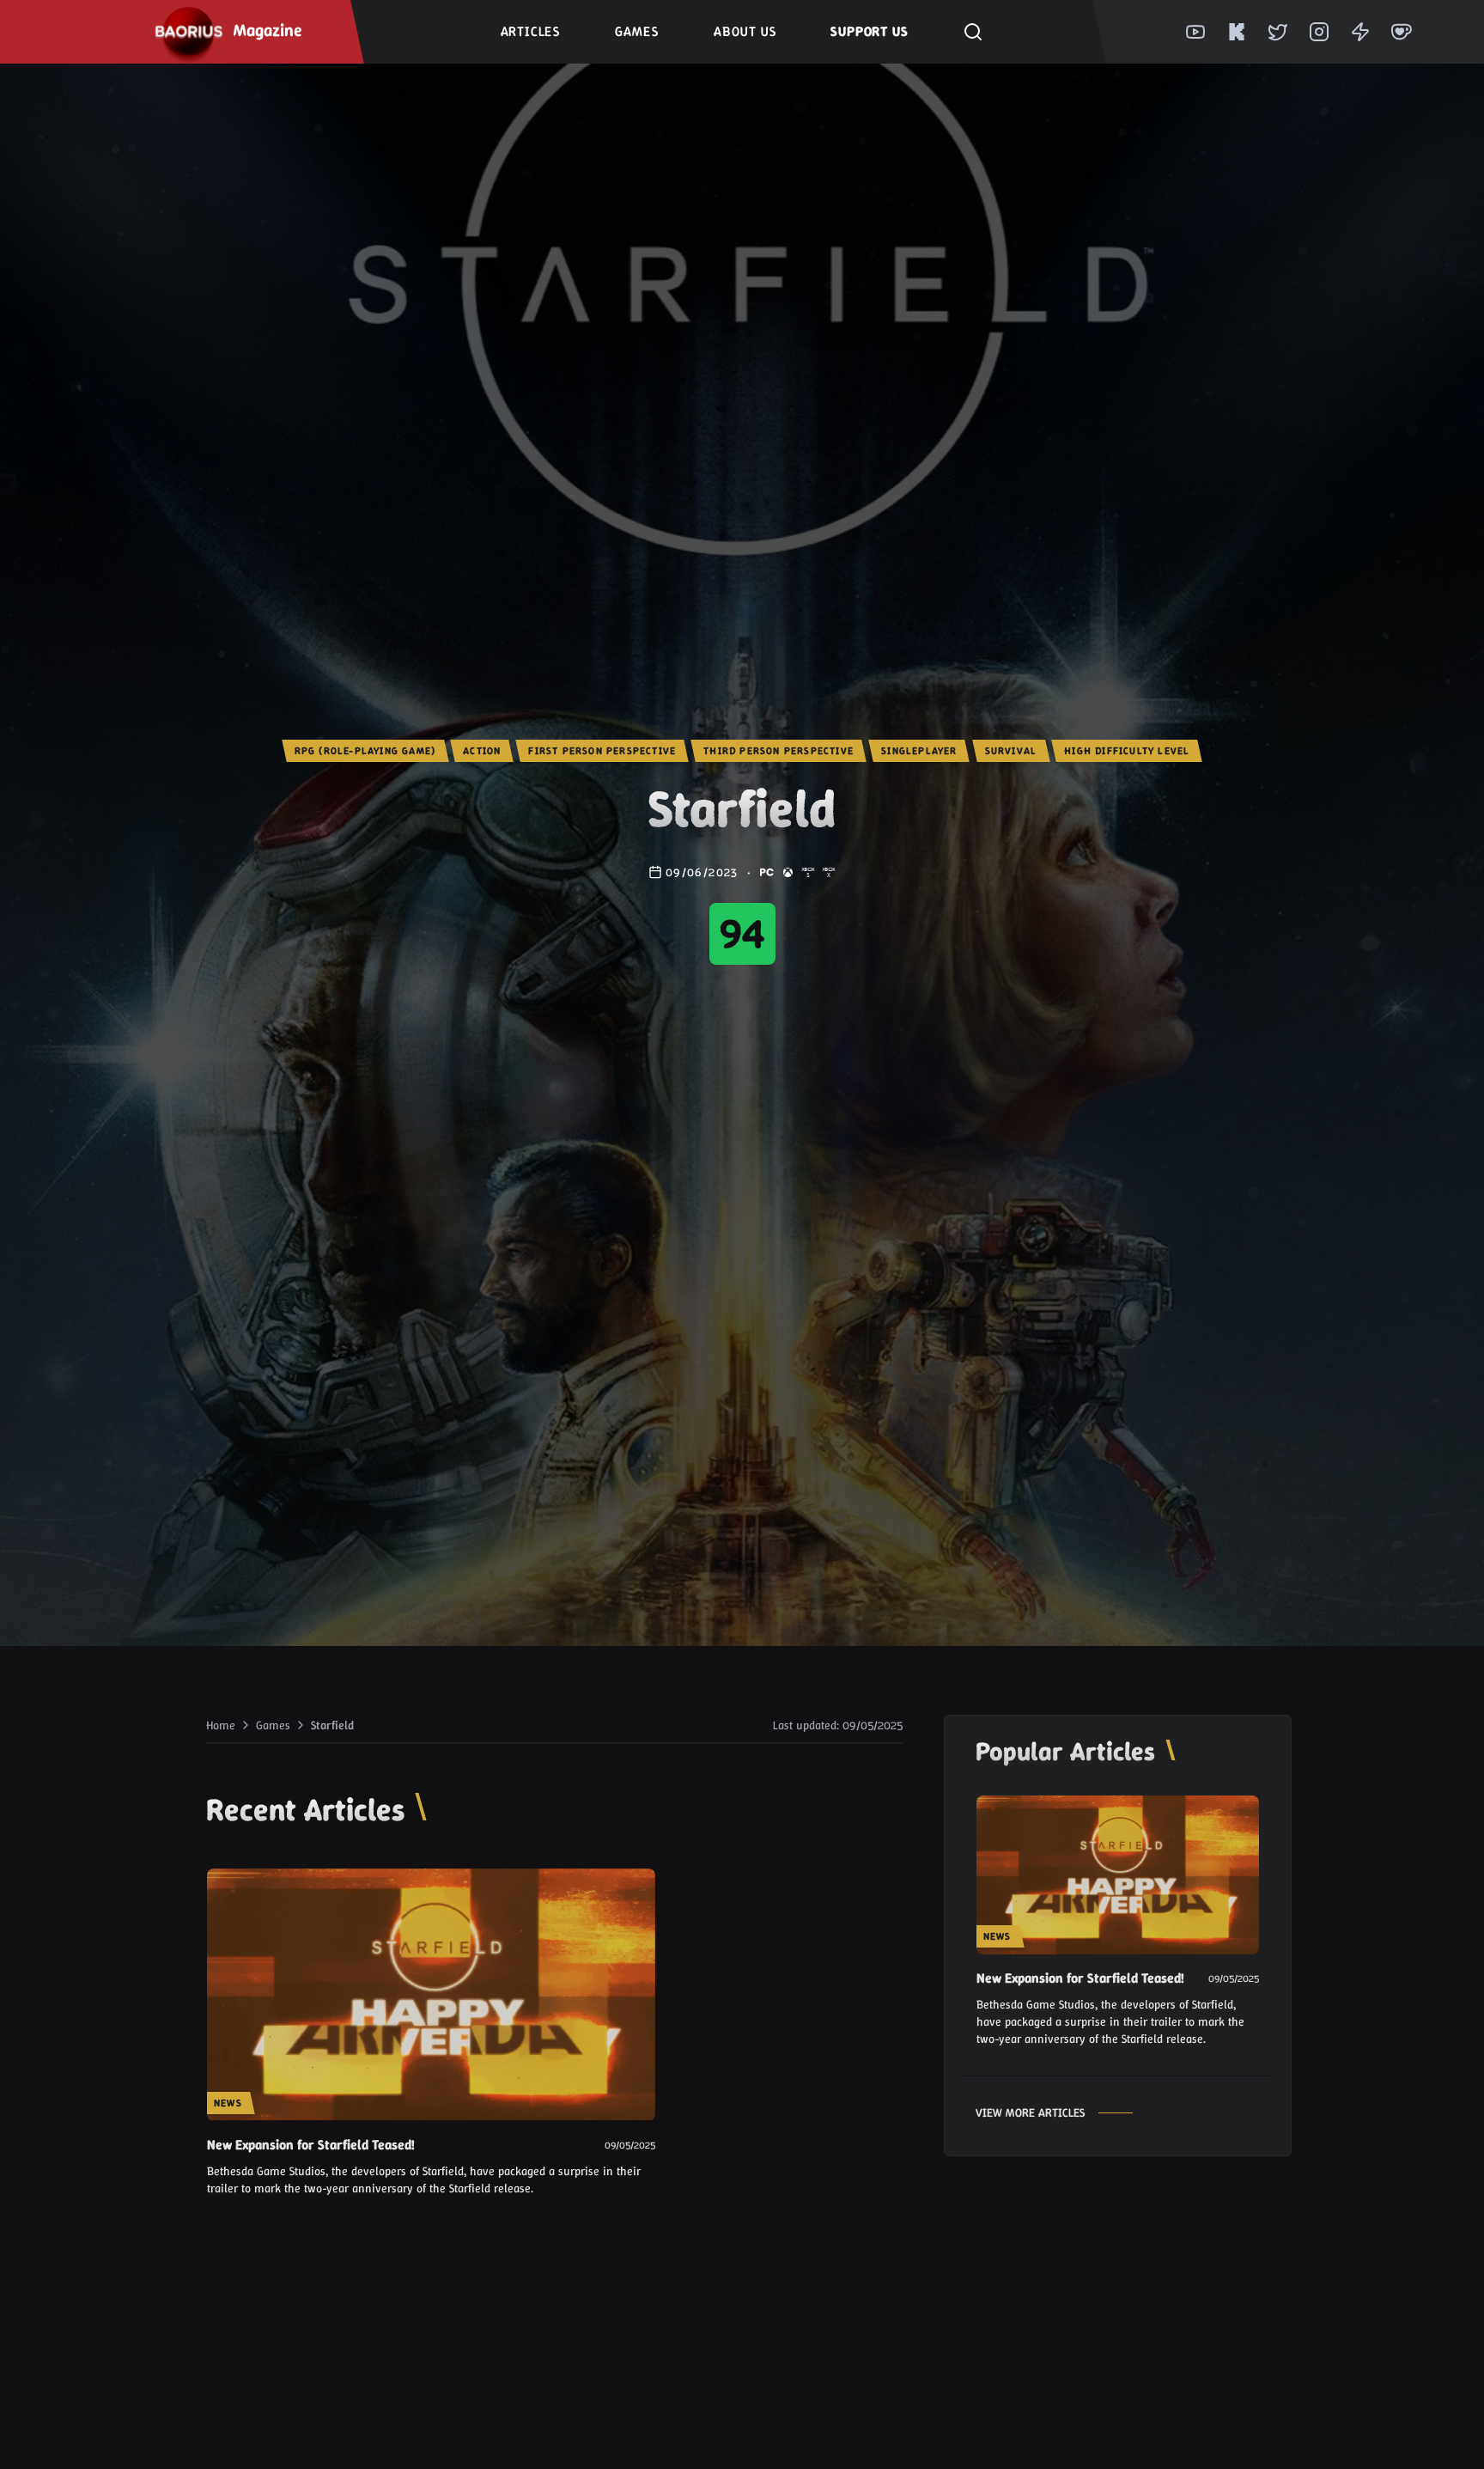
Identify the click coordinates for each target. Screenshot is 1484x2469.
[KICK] (1237, 32)
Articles (530, 31)
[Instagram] (1319, 32)
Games (637, 31)
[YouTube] (1195, 32)
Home (221, 1725)
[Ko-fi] (1402, 32)
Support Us (869, 31)
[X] (1278, 32)
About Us (745, 31)
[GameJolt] (1360, 32)
